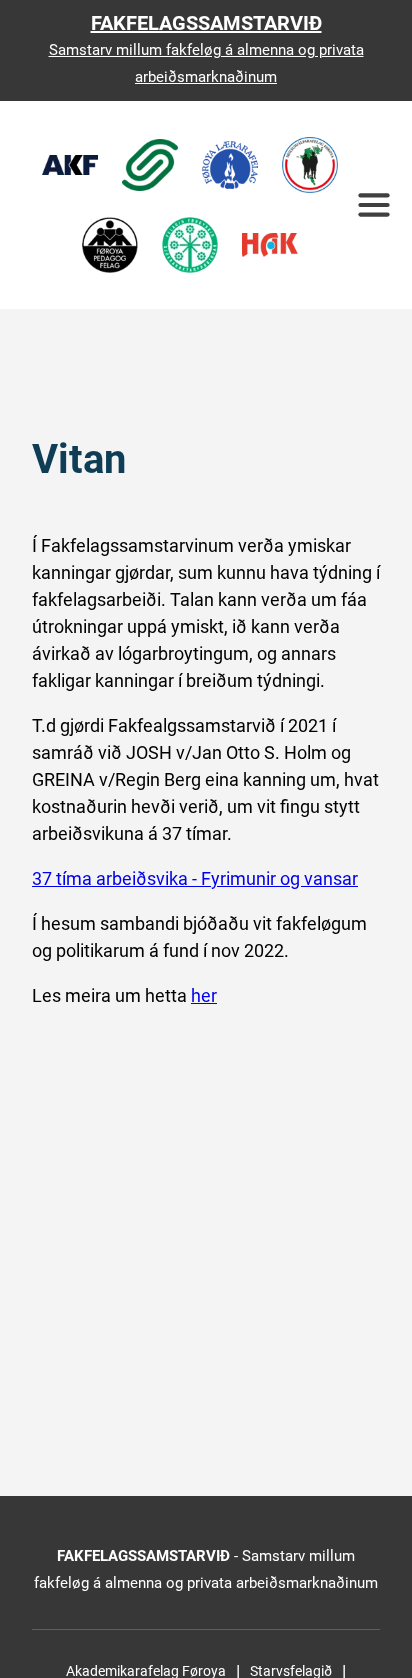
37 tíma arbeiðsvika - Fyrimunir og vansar (195, 878)
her (204, 995)
